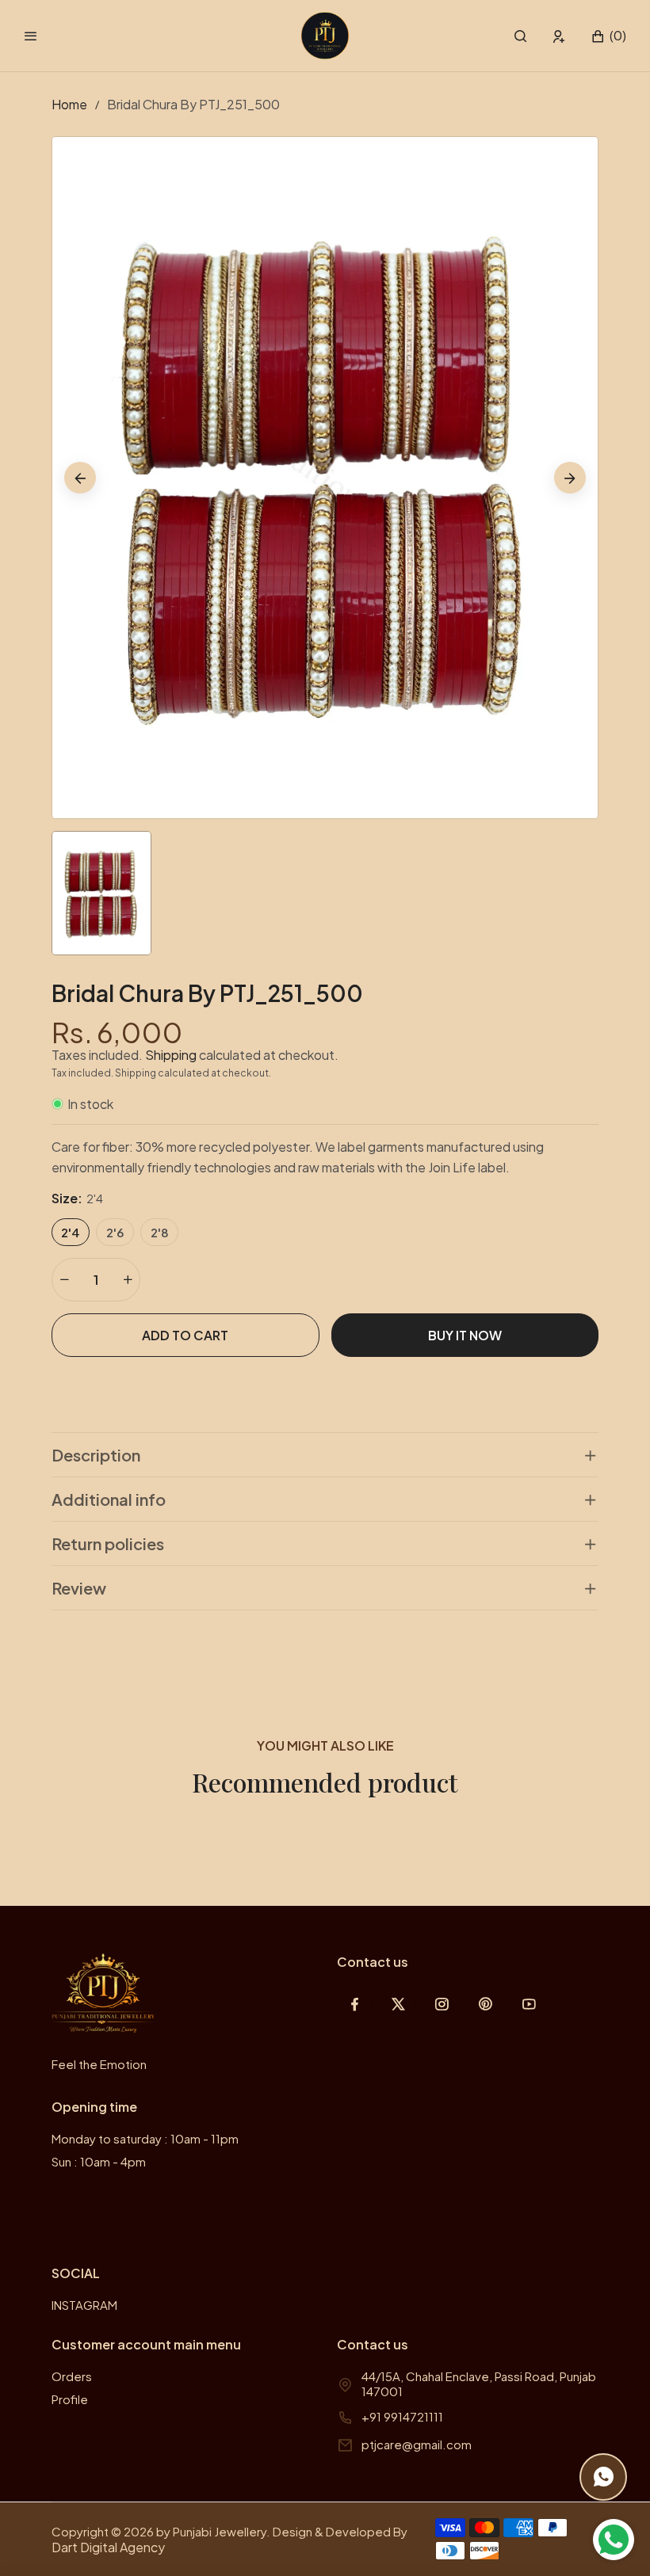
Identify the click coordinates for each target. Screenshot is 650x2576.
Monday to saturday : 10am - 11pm (145, 2138)
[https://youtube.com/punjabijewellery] (529, 2004)
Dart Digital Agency (108, 2547)
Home (69, 104)
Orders (72, 2376)
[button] (520, 36)
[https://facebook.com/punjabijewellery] (355, 2004)
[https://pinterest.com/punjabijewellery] (486, 2004)
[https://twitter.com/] (398, 2004)
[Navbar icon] (31, 36)
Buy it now (465, 1335)
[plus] (128, 1280)
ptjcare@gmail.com (417, 2444)
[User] (559, 36)
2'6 (115, 1232)
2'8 (160, 1232)
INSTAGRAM (84, 2305)
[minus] (64, 1280)
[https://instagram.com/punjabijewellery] (442, 2004)
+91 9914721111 (402, 2416)
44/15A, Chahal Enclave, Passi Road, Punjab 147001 (479, 2384)
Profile (70, 2399)
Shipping (171, 1055)
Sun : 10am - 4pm (99, 2161)
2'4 (71, 1232)
